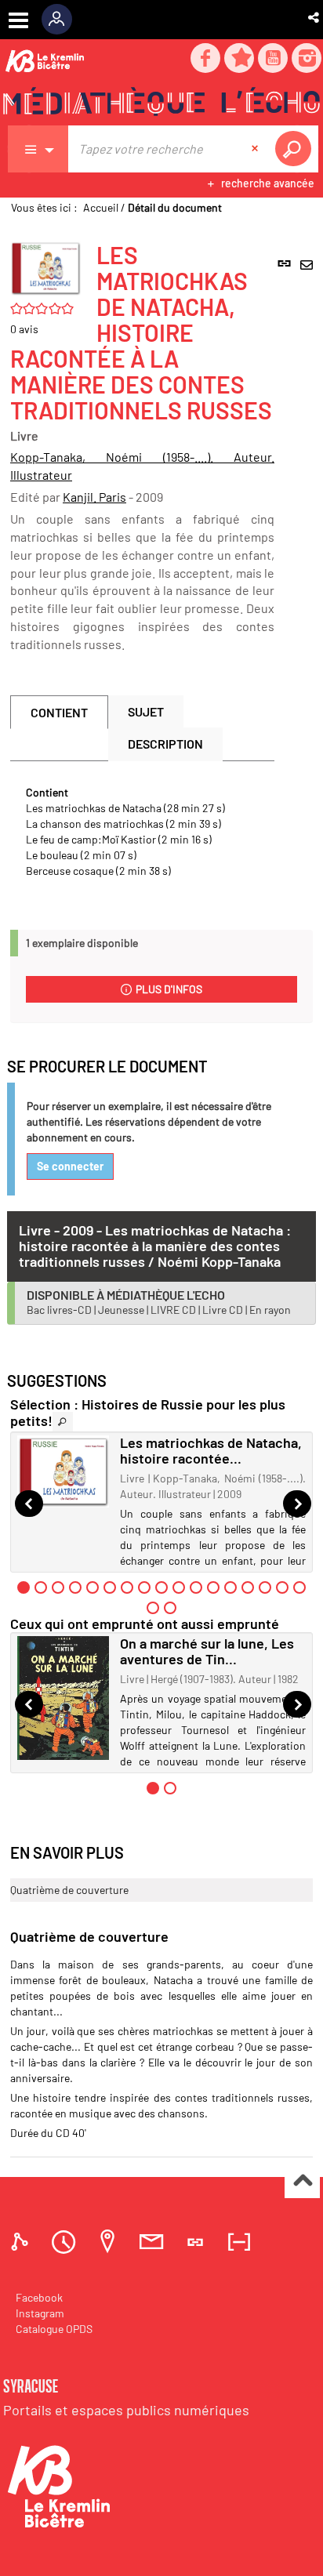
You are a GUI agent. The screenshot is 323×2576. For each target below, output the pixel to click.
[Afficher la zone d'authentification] (62, 20)
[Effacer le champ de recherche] (256, 149)
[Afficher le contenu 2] (41, 1587)
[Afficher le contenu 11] (196, 1587)
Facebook (39, 2297)
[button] (315, 17)
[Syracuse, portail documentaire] (161, 103)
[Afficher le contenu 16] (282, 1587)
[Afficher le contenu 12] (213, 1587)
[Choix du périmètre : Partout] (38, 149)
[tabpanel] (142, 832)
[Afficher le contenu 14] (248, 1587)
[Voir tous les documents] (63, 1422)
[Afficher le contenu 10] (179, 1587)
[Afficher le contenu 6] (110, 1587)
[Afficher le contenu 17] (299, 1587)
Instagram (40, 2313)
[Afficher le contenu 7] (127, 1587)
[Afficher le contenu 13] (230, 1587)
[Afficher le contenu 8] (144, 1587)
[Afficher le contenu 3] (58, 1587)
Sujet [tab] (146, 711)
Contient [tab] (59, 712)
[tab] (22, 2242)
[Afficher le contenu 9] (161, 1587)
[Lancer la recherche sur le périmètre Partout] (296, 149)
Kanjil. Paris (94, 497)
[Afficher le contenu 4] (75, 1587)
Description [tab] (165, 744)
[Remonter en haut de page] (302, 2181)
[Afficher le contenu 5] (93, 1587)
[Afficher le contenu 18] (153, 1608)
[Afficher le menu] (18, 20)
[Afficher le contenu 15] (265, 1587)
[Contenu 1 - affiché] (24, 1587)
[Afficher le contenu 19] (170, 1608)
